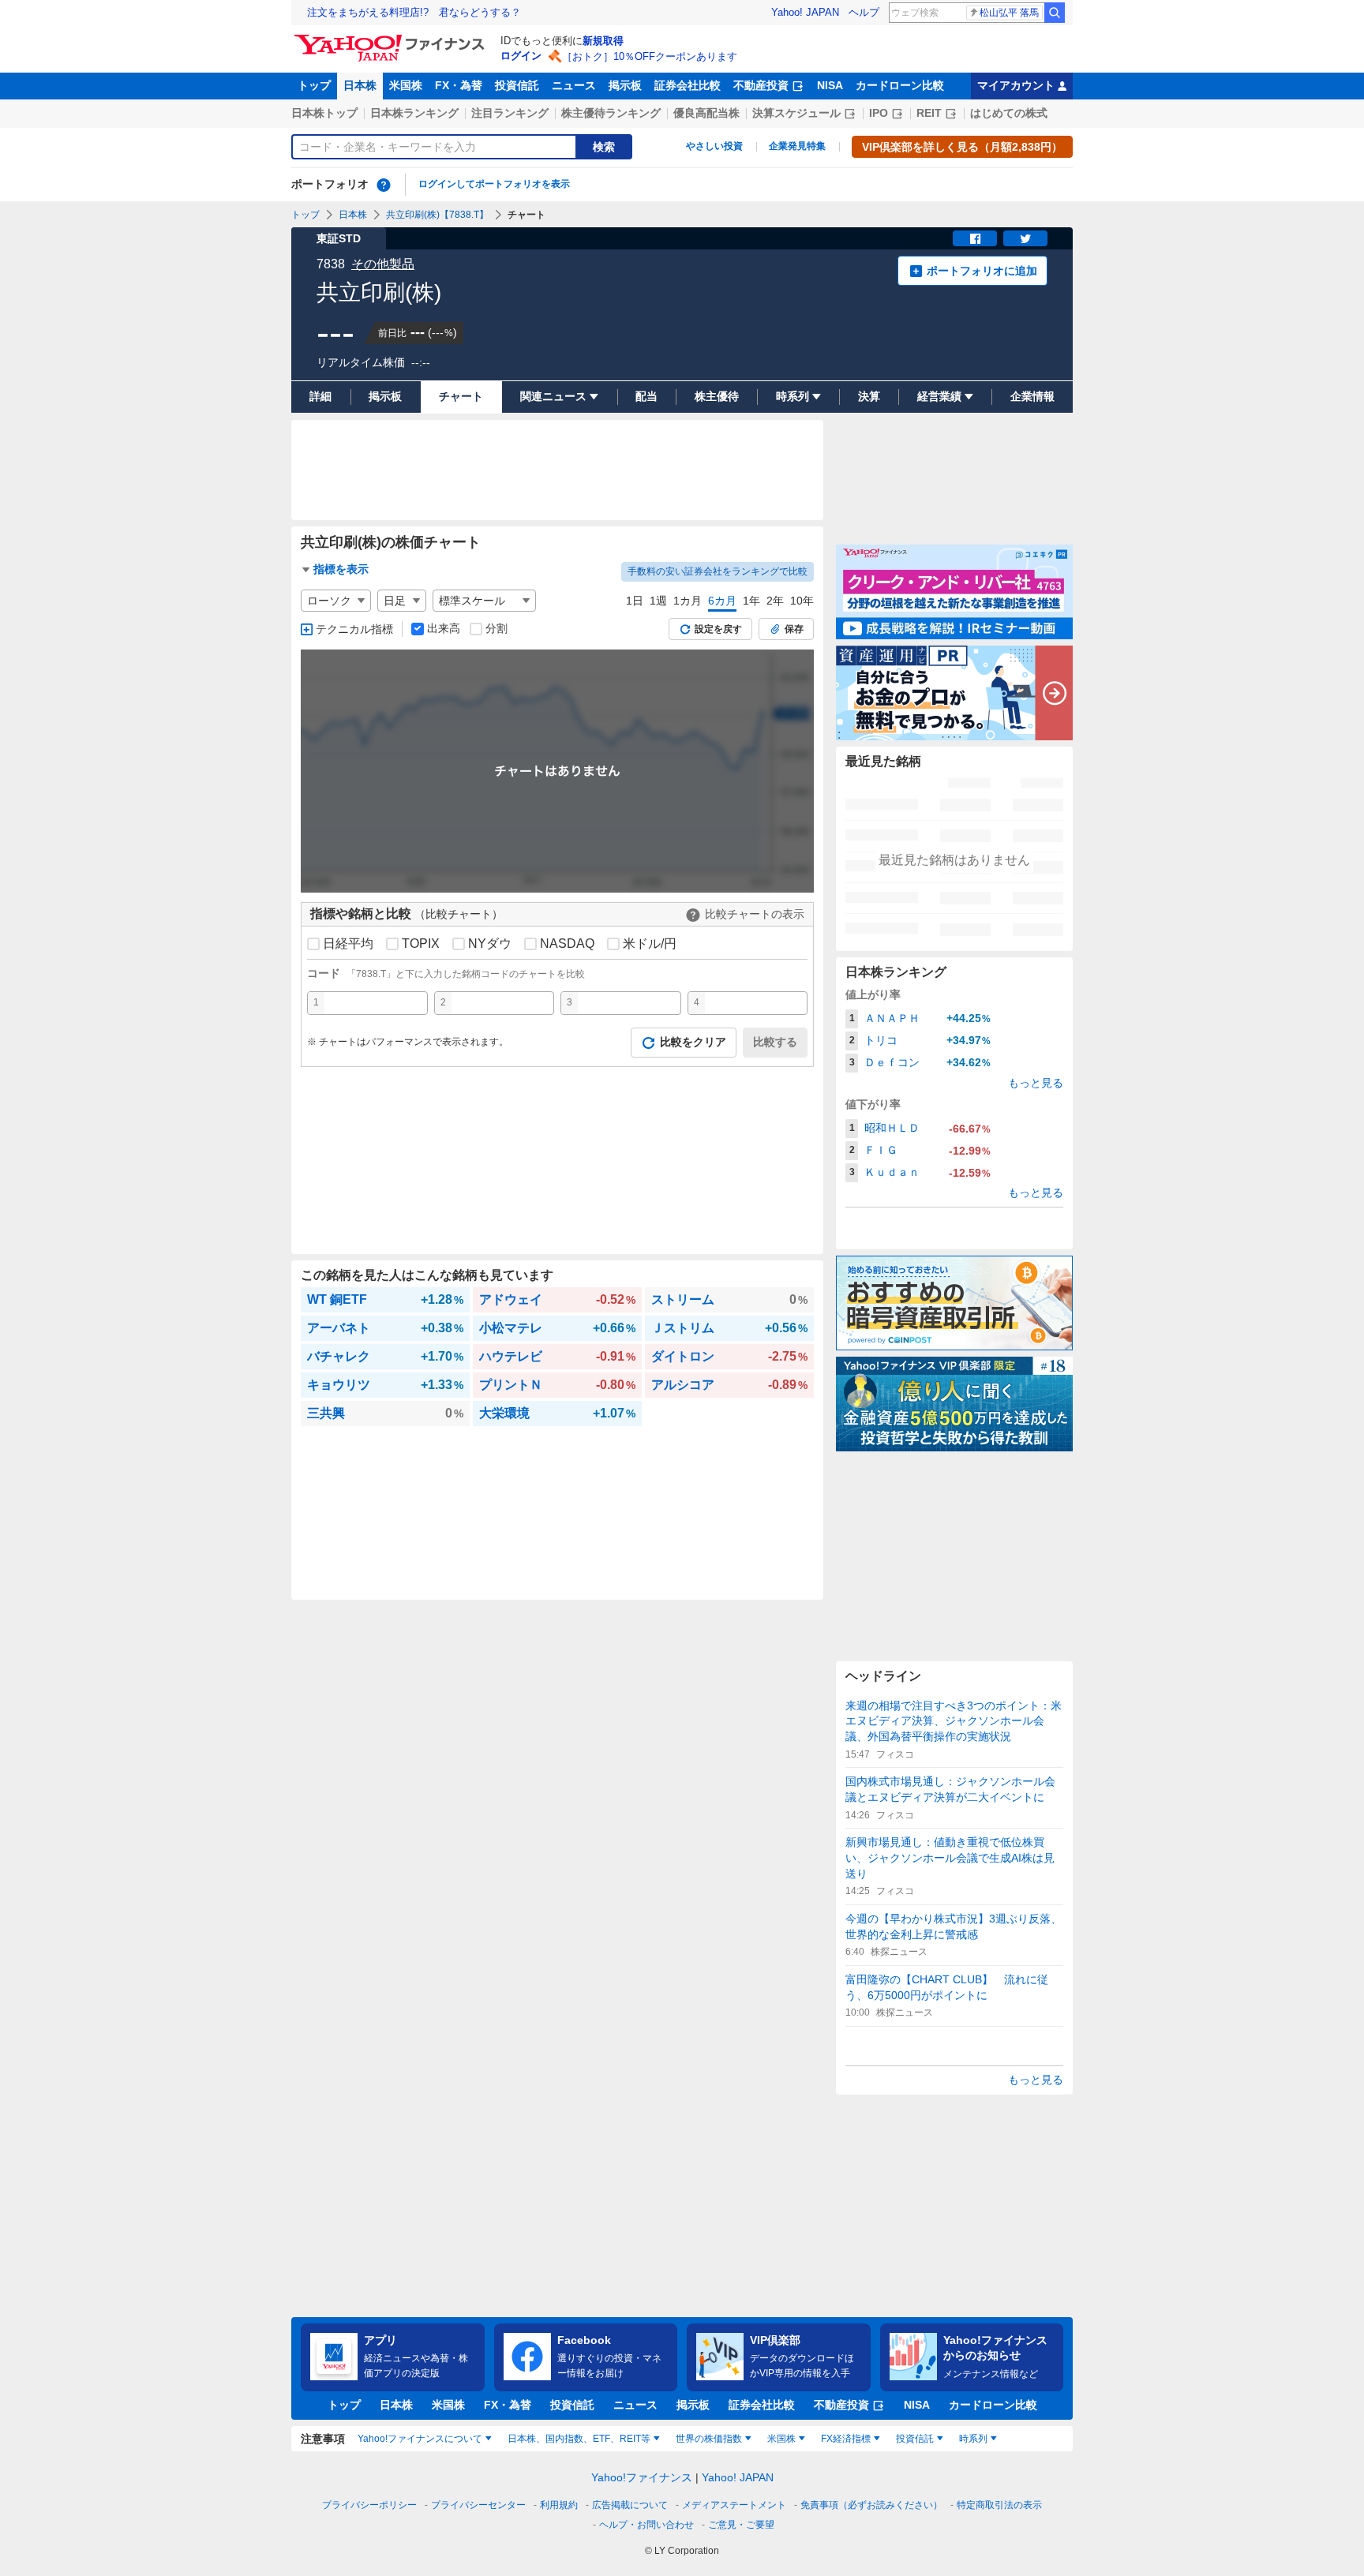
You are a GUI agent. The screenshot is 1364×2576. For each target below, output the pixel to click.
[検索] (1055, 13)
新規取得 (603, 41)
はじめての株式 (1009, 113)
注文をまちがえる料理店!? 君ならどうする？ (414, 12)
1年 (751, 601)
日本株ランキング (414, 113)
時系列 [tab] (973, 2439)
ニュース (574, 85)
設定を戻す (718, 629)
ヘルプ (864, 12)
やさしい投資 (714, 146)
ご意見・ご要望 (741, 2525)
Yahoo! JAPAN (805, 12)
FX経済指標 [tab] (846, 2439)
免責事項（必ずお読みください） (871, 2505)
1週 (658, 601)
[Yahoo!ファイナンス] (392, 39)
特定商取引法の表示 (999, 2505)
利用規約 (559, 2505)
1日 (635, 601)
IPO (879, 113)
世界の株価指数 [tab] (709, 2439)
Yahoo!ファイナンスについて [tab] (420, 2439)
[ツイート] (1025, 238)
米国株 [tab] (781, 2439)
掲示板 (625, 85)
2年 (775, 601)
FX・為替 (459, 85)
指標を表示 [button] (341, 569)
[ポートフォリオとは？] (384, 185)
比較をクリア (693, 1042)
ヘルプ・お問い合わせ (646, 2525)
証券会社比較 (688, 85)
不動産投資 (761, 85)
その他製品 (383, 264)
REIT (929, 113)
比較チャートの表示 (755, 914)
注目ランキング (510, 113)
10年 (802, 601)
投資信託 (517, 85)
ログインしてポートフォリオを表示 (494, 184)
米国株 (406, 85)
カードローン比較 (900, 85)
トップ (314, 85)
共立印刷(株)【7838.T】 (437, 215)
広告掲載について (630, 2505)
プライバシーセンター (478, 2505)
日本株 (360, 85)
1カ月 (688, 601)
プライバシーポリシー (369, 2505)
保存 (794, 629)
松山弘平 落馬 (1009, 13)
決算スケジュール (796, 113)
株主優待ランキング (611, 113)
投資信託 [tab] (915, 2439)
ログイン (521, 56)
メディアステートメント (734, 2505)
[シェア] (975, 238)
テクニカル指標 (354, 629)
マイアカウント (1016, 85)
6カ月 (722, 601)
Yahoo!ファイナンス (642, 2477)
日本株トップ (324, 113)
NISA (830, 85)
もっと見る (1036, 1083)
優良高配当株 (706, 113)
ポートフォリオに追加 (982, 271)
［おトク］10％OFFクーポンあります (650, 56)
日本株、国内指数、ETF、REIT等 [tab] (579, 2439)
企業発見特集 (797, 146)
